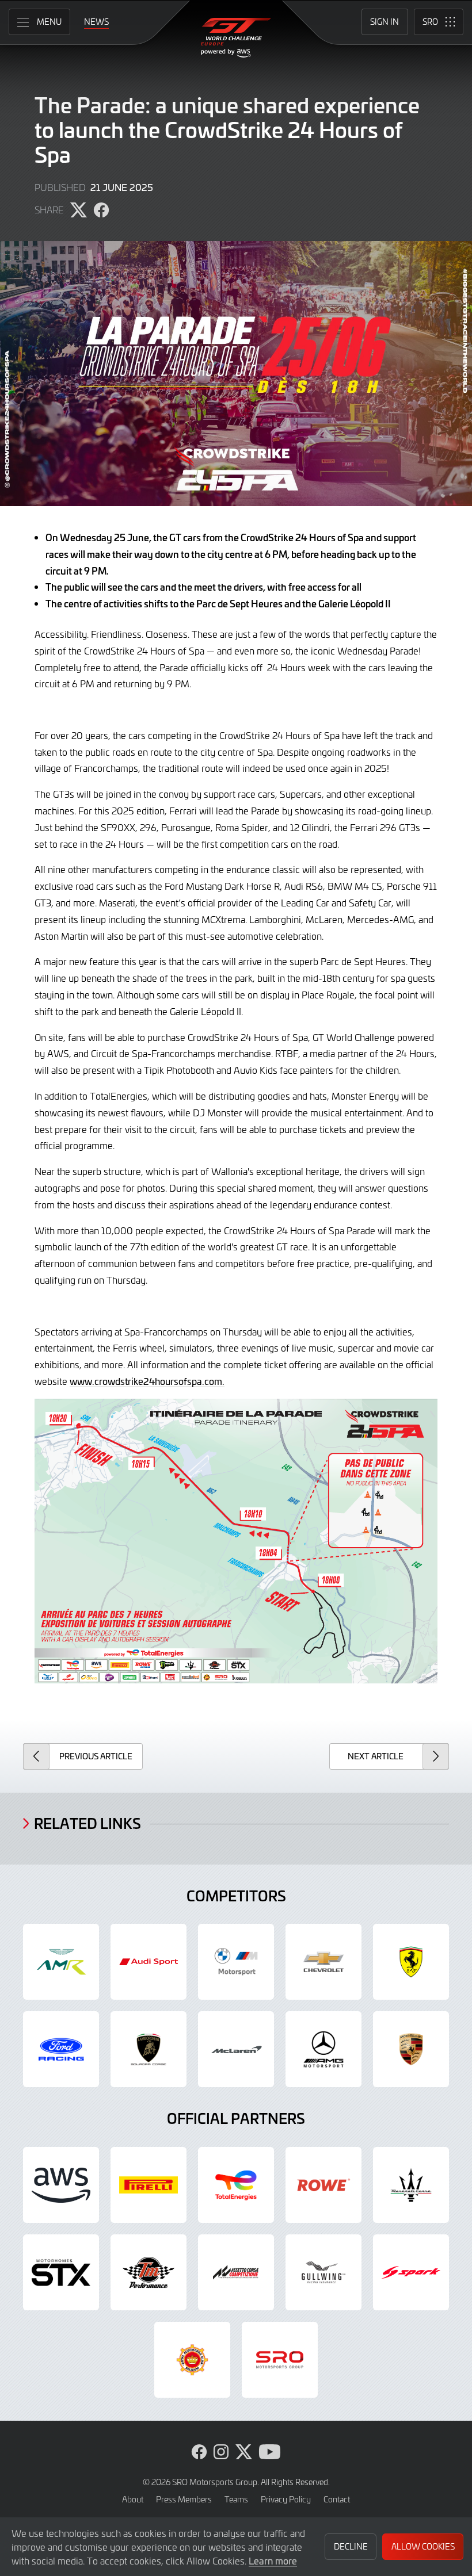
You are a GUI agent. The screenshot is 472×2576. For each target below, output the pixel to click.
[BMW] (236, 1962)
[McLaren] (236, 2049)
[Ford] (61, 2049)
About (133, 2499)
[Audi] (149, 1962)
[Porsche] (411, 2049)
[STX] (61, 2272)
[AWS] (61, 2185)
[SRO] (280, 2360)
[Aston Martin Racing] (61, 1962)
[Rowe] (323, 2185)
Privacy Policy (286, 2499)
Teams (236, 2499)
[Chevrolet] (323, 1962)
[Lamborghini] (149, 2049)
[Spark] (411, 2272)
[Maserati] (411, 2185)
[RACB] (192, 2360)
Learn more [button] (273, 2560)
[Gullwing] (323, 2272)
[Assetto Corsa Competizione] (236, 2272)
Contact (337, 2499)
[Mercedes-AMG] (323, 2049)
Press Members (184, 2499)
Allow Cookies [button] (423, 2546)
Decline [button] (351, 2546)
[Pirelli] (149, 2185)
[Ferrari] (411, 1962)
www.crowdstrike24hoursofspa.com (146, 1381)
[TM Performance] (149, 2272)
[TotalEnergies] (236, 2185)
